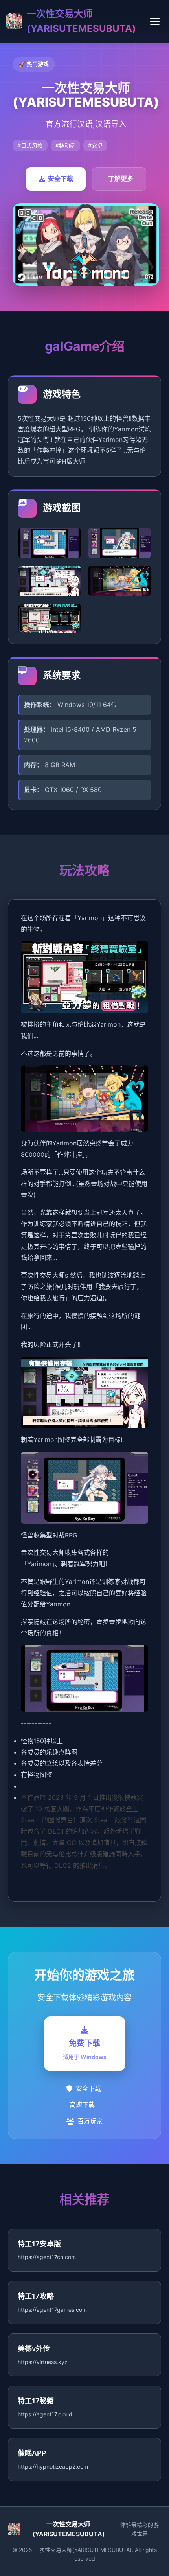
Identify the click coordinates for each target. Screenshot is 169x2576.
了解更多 (121, 179)
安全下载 (61, 179)
